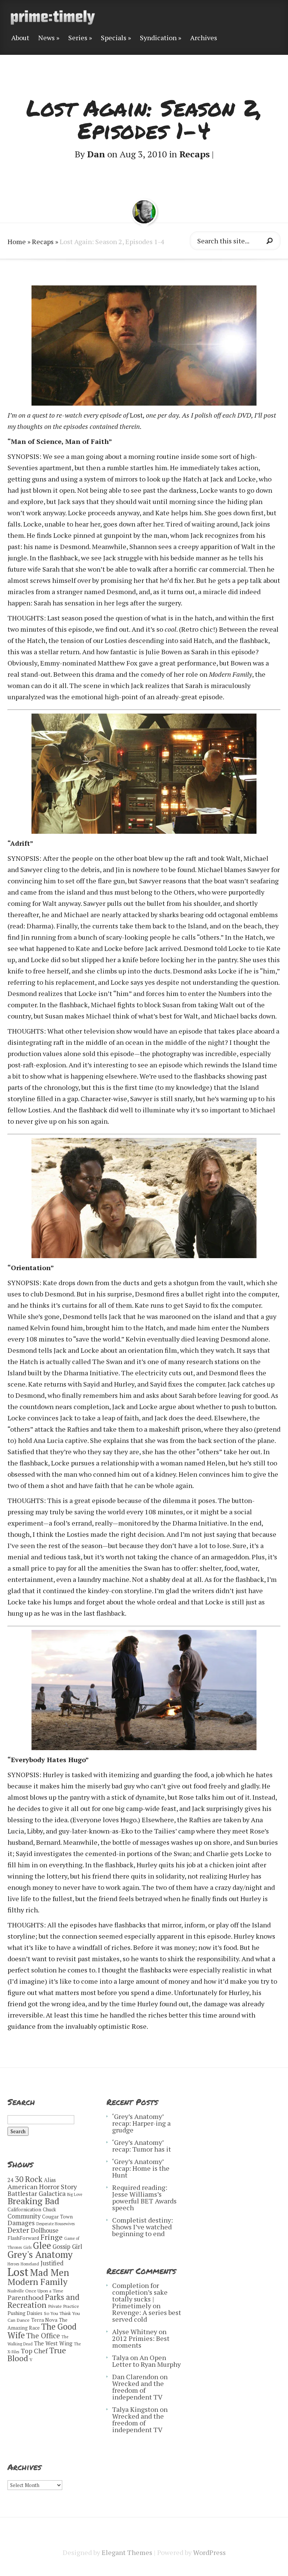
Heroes (13, 2264)
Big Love (75, 2194)
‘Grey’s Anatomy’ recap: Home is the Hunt (141, 2168)
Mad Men (49, 2272)
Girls (27, 2247)
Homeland (30, 2264)
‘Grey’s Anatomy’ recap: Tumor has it (142, 2146)
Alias (50, 2180)
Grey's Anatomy (40, 2254)
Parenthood (25, 2297)
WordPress (209, 2552)
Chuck (49, 2209)
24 (10, 2180)
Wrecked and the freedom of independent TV (138, 2390)
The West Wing (53, 2343)
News (46, 38)
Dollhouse (45, 2230)
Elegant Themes (127, 2552)
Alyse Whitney (135, 2332)
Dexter (18, 2230)
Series (78, 38)
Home (17, 241)
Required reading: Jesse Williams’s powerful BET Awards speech (144, 2197)
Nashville (16, 2291)
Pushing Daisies (25, 2313)
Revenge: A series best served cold (147, 2316)
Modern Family (37, 2282)
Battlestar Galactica (37, 2193)
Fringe (52, 2237)
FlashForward (23, 2238)
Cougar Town (57, 2217)
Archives (204, 38)
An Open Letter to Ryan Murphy (146, 2361)
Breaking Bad (33, 2201)
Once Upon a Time (44, 2291)
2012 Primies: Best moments (141, 2342)
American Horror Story (42, 2187)
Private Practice (64, 2306)
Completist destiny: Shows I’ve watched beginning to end (142, 2227)
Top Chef (34, 2351)
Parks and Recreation (43, 2301)
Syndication (158, 38)
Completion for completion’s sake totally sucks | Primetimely (140, 2295)
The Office (43, 2335)
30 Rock (29, 2179)
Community (24, 2216)
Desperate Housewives (55, 2224)
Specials (114, 38)
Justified (52, 2263)
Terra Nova (44, 2320)
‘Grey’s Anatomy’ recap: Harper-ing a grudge (141, 2123)
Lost (18, 2272)
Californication (24, 2209)
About (20, 38)
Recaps (194, 154)
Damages (21, 2223)
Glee (42, 2246)
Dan (96, 154)
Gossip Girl (67, 2247)
